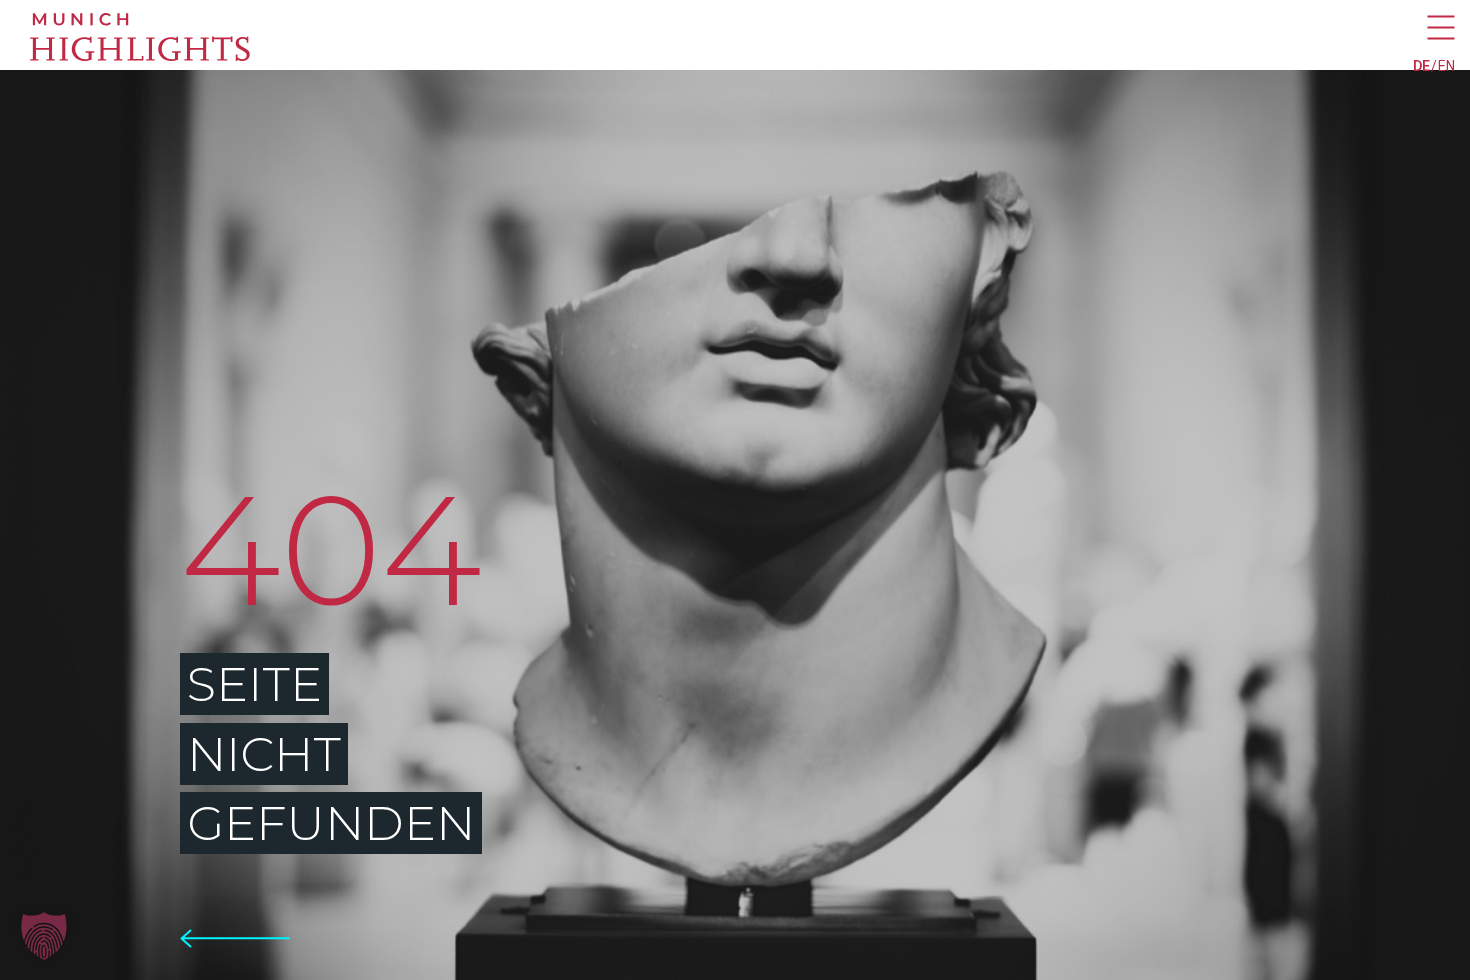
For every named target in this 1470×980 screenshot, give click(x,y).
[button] (44, 936)
